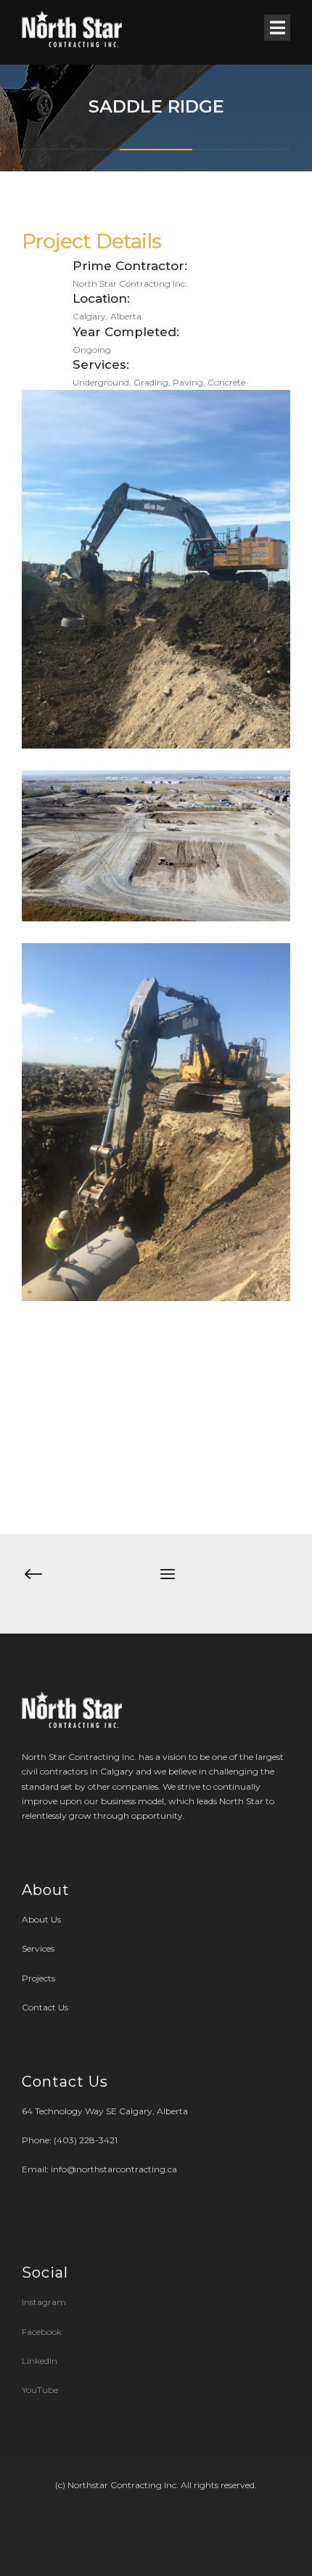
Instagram (45, 2302)
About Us (41, 1919)
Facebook (42, 2332)
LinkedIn (40, 2361)
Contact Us (45, 2007)
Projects (38, 1978)
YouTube (40, 2390)
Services (38, 1948)
